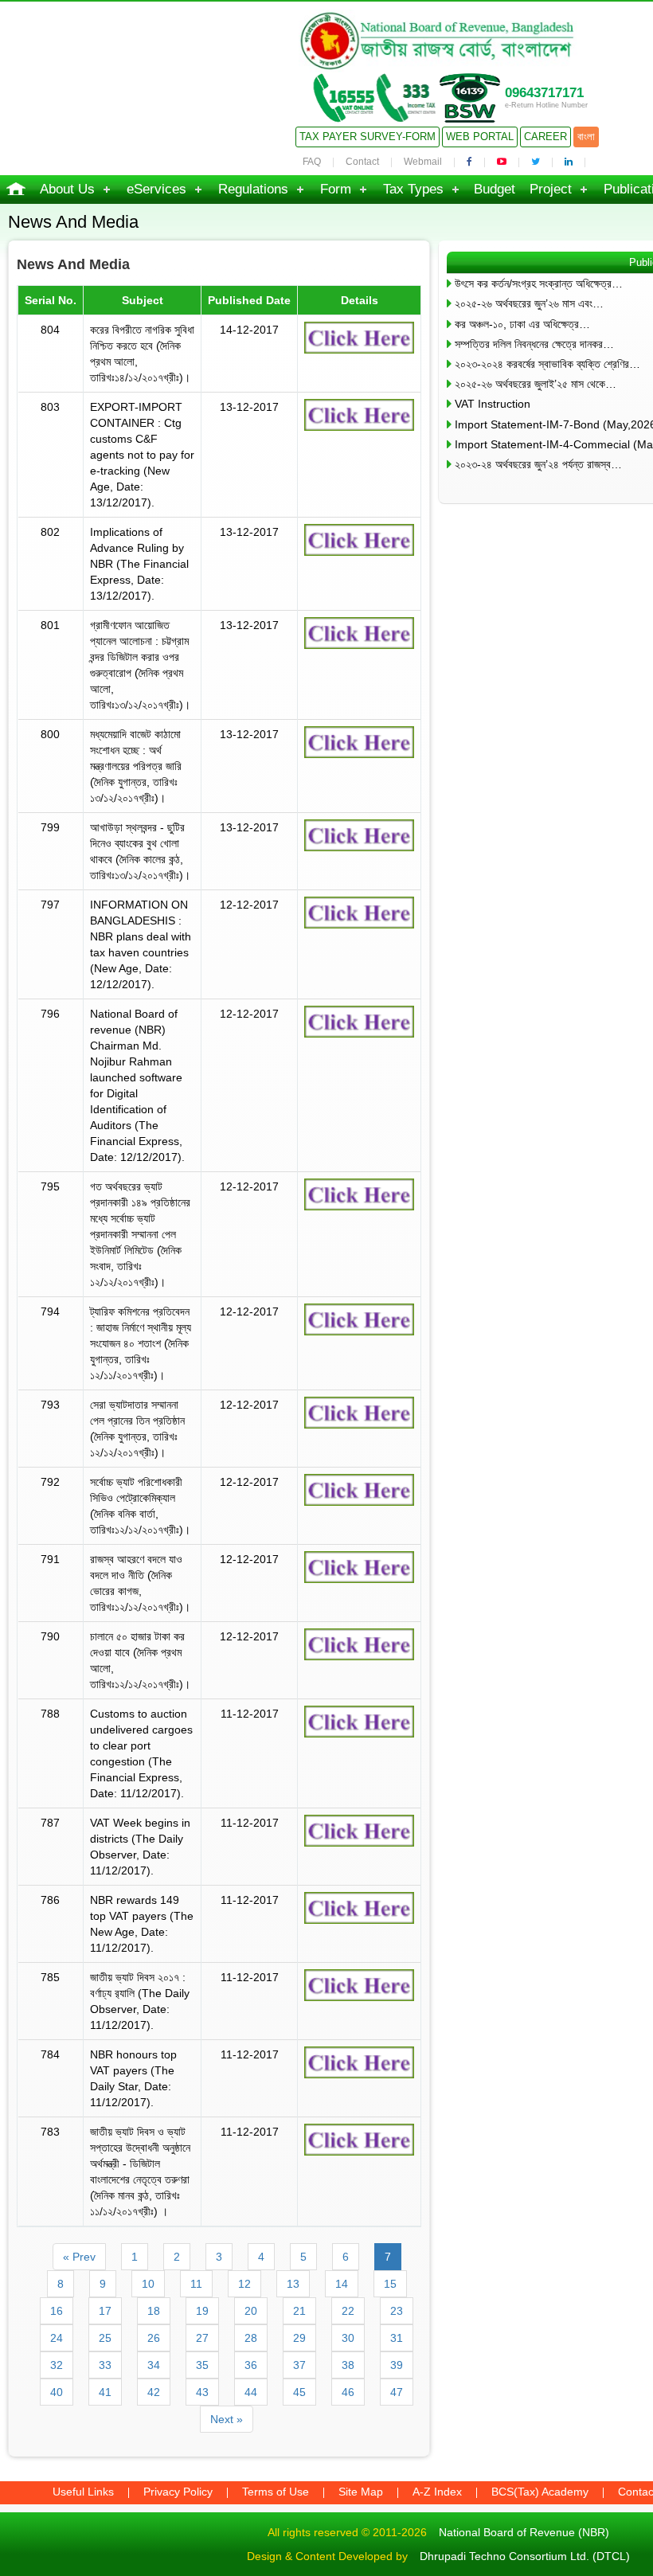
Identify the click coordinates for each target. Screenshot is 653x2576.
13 (293, 2284)
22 (348, 2311)
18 (154, 2311)
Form (336, 189)
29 (299, 2338)
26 (154, 2338)
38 (348, 2365)
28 (251, 2338)
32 (57, 2365)
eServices (156, 189)
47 (397, 2392)
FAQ (312, 162)
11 (196, 2284)
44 (251, 2392)
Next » (227, 2419)
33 (105, 2365)
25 (105, 2338)
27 (202, 2338)
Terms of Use (276, 2492)
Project (551, 189)
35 (202, 2365)
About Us (67, 189)
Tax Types (413, 189)
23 (397, 2311)
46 (348, 2392)
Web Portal (480, 137)
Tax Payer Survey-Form (368, 137)
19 (202, 2311)
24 (57, 2338)
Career (545, 137)
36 (251, 2365)
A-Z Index (437, 2492)
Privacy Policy (178, 2492)
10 (148, 2284)
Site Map (361, 2492)
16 (57, 2311)
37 (299, 2365)
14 (342, 2284)
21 (299, 2311)
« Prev (79, 2257)
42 (154, 2392)
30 (348, 2338)
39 (397, 2365)
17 (105, 2311)
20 (251, 2311)
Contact (362, 162)
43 (202, 2392)
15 (390, 2284)
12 (244, 2284)
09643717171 (544, 93)
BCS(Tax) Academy (540, 2492)
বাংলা (586, 137)
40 (57, 2392)
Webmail (423, 162)
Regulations (253, 189)
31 (397, 2338)
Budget (495, 189)
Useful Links (83, 2492)
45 (299, 2392)
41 (105, 2392)
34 (154, 2365)
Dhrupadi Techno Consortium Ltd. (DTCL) (525, 2556)
